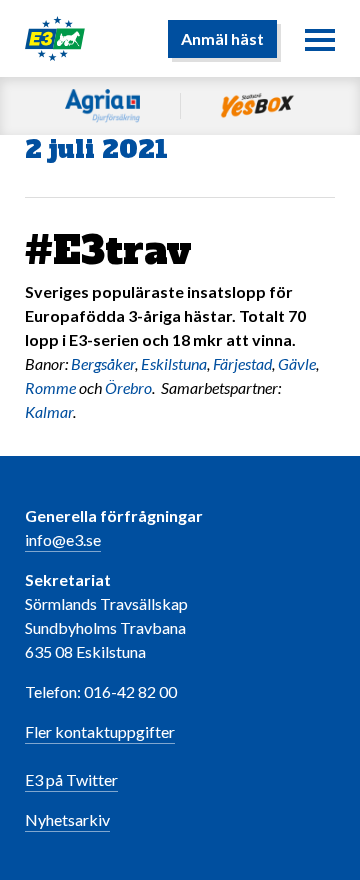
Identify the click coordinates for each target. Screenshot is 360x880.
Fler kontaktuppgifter (100, 731)
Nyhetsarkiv (67, 819)
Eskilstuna (174, 363)
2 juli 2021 (96, 149)
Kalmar (49, 411)
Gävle (297, 363)
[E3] (55, 36)
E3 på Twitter (71, 779)
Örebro (128, 387)
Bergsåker (103, 363)
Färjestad (242, 363)
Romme (50, 387)
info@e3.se (63, 539)
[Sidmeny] (320, 39)
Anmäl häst (222, 38)
